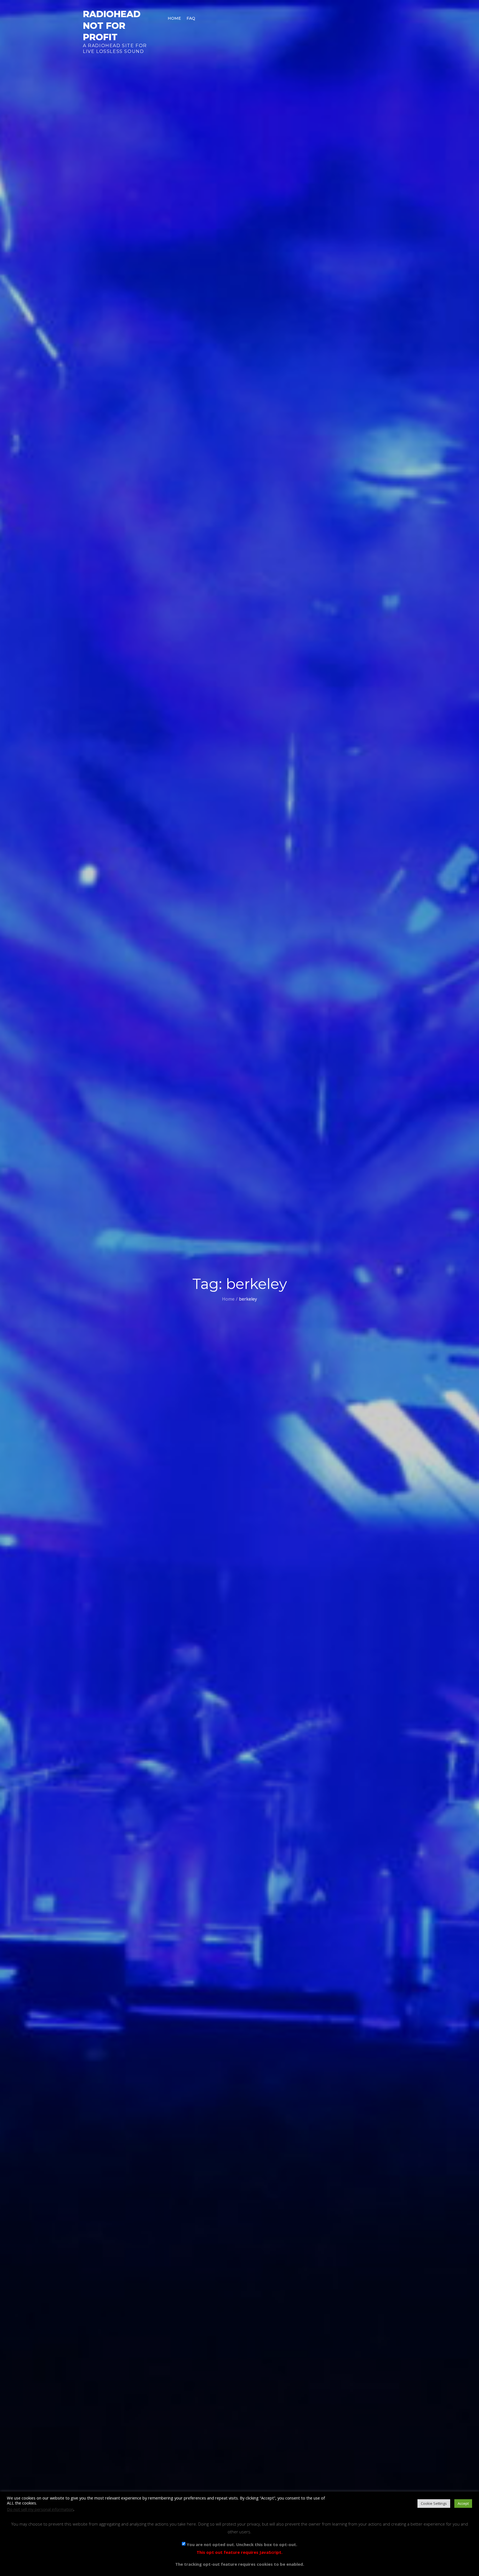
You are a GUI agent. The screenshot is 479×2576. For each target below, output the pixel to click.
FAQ (191, 18)
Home (174, 18)
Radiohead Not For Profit (112, 25)
